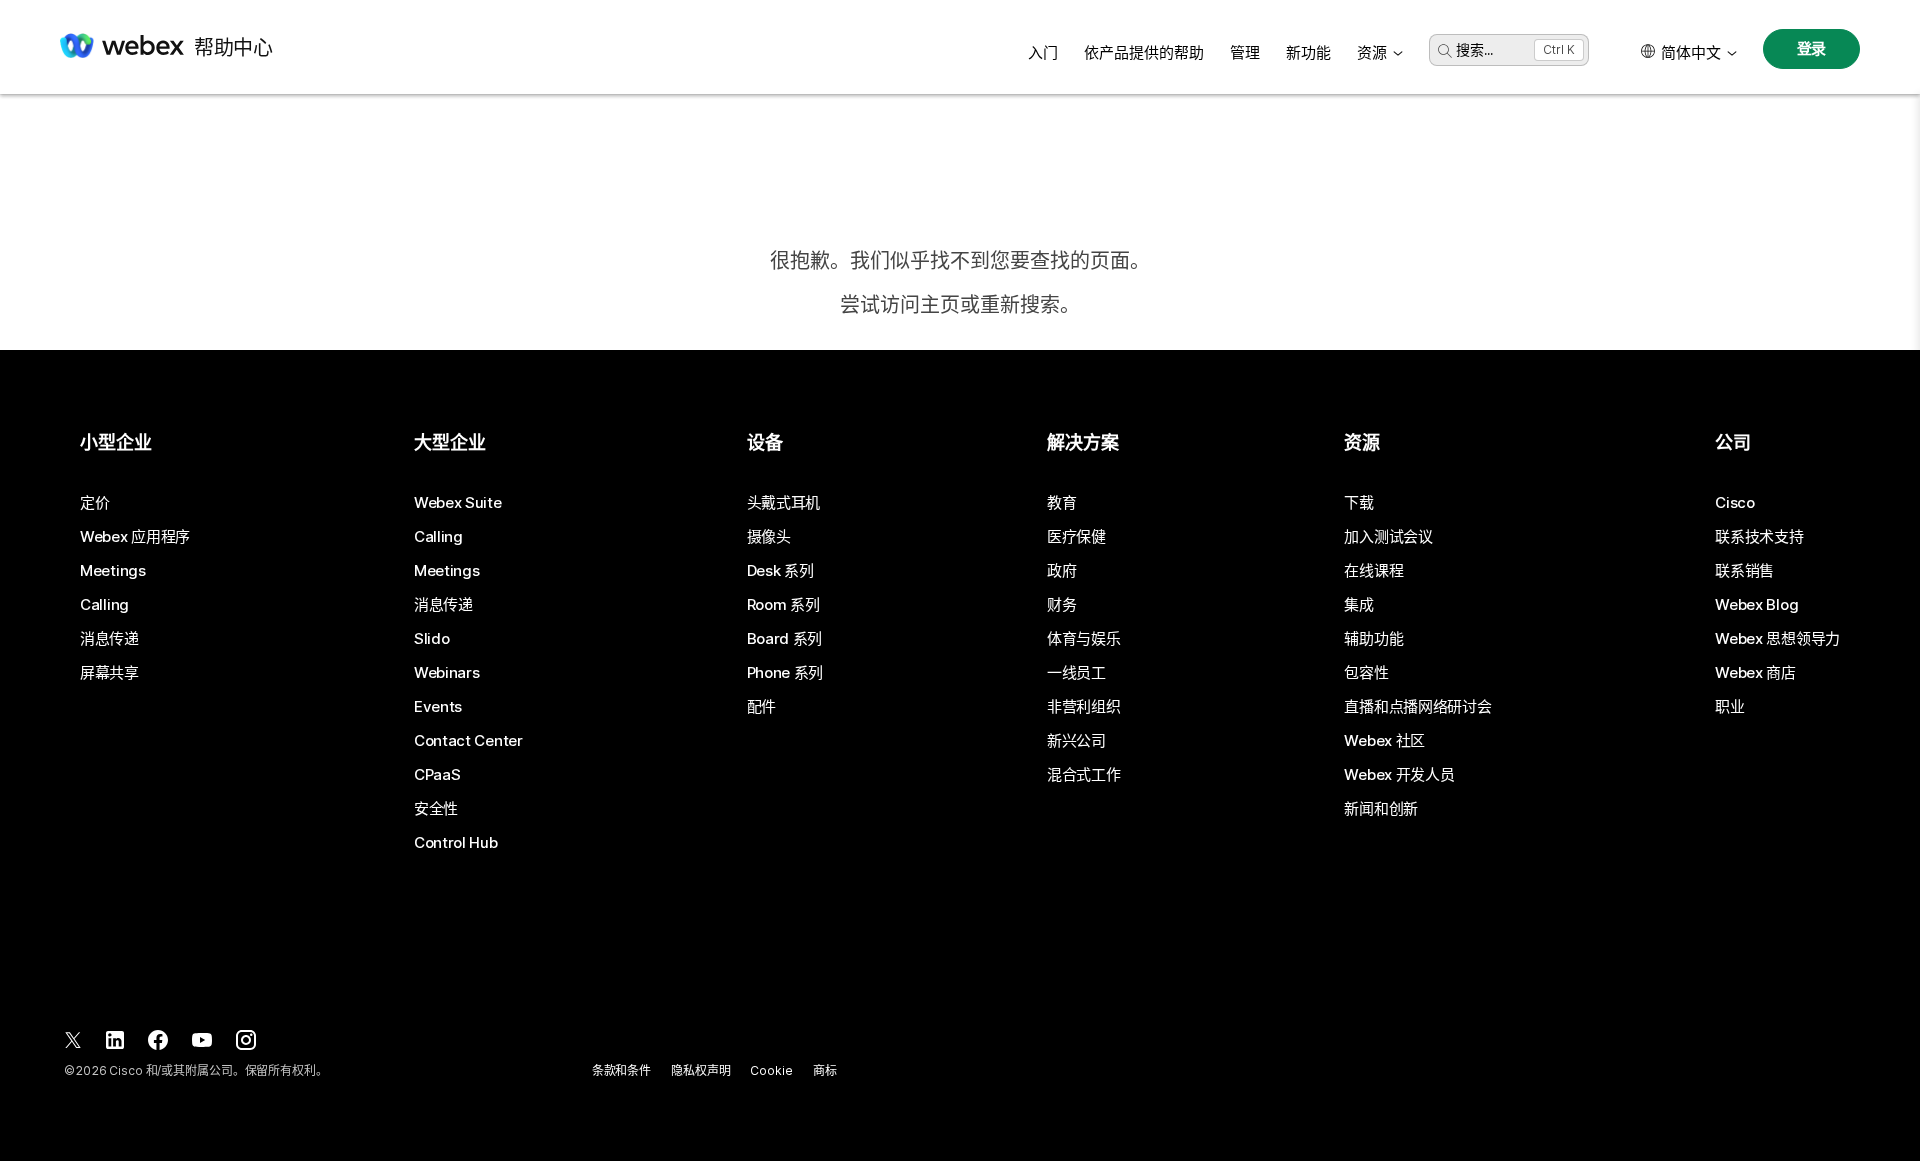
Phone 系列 (785, 673)
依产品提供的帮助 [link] (1144, 52)
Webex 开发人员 (1399, 775)
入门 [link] (1043, 52)
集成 (1358, 605)
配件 (761, 707)
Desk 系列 (780, 571)
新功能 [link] (1308, 52)
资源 (1372, 52)
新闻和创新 (1381, 809)
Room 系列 (783, 605)
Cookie (771, 1070)
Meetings (113, 571)
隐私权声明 (700, 1070)
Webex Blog (1756, 605)
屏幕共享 (109, 673)
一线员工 (1076, 673)
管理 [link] (1245, 52)
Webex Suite (458, 503)
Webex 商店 (1755, 673)
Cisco (1735, 503)
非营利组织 (1084, 707)
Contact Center (468, 741)
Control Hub (456, 843)
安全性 (436, 809)
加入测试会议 (1388, 537)
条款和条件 (621, 1070)
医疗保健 (1076, 537)
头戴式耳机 (784, 503)
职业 (1729, 707)
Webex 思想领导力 (1777, 639)
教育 (1061, 503)
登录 (1812, 48)
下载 (1358, 503)
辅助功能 (1373, 639)
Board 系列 (785, 639)
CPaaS (437, 775)
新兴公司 (1076, 741)
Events (438, 707)
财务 (1061, 605)
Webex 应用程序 (135, 537)
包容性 (1366, 673)
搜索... (1474, 49)
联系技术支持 (1759, 537)
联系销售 (1744, 571)
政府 (1061, 571)
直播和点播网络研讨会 (1417, 707)
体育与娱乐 (1084, 639)
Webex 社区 (1384, 741)
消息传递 (109, 639)
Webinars (447, 673)
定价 (94, 503)
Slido (432, 639)
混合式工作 (1084, 775)
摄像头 (769, 537)
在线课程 (1373, 571)
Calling (104, 605)
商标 (825, 1070)
